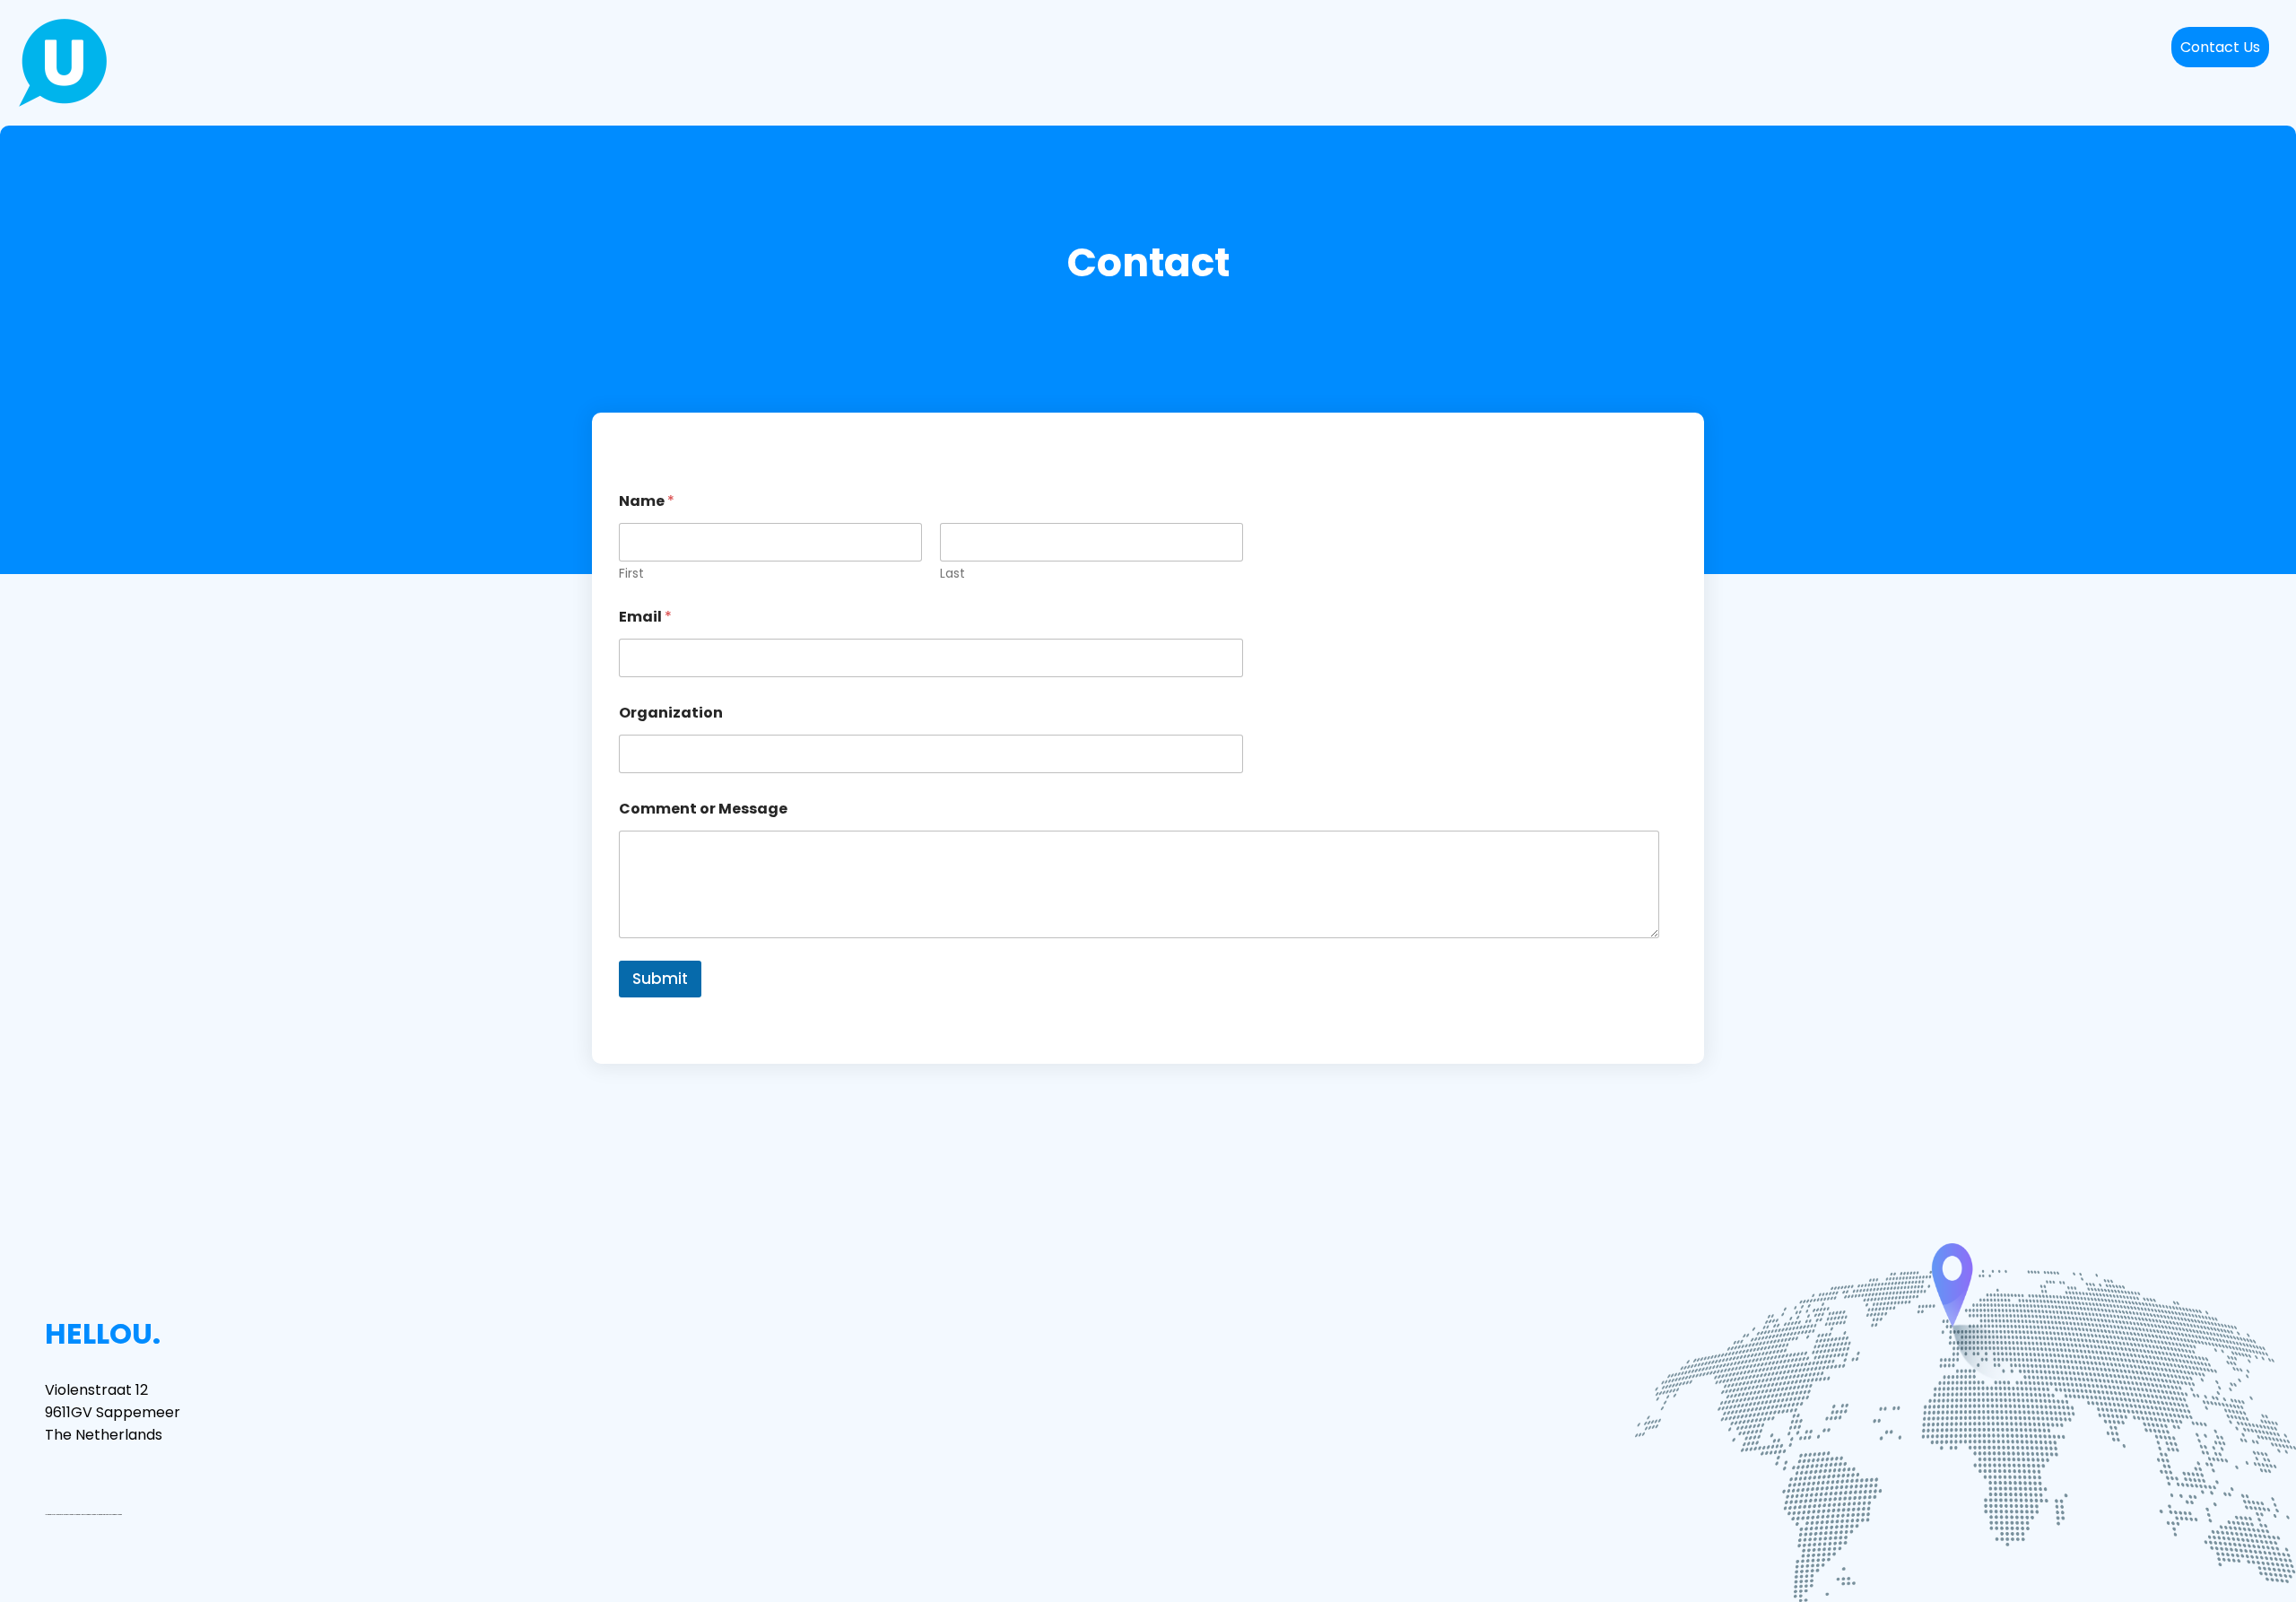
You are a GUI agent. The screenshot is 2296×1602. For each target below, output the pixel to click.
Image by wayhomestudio (105, 1515)
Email (645, 617)
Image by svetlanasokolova (56, 1515)
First (631, 574)
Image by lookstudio (81, 1515)
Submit (660, 979)
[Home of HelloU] (63, 63)
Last (952, 574)
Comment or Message (703, 809)
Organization (671, 713)
